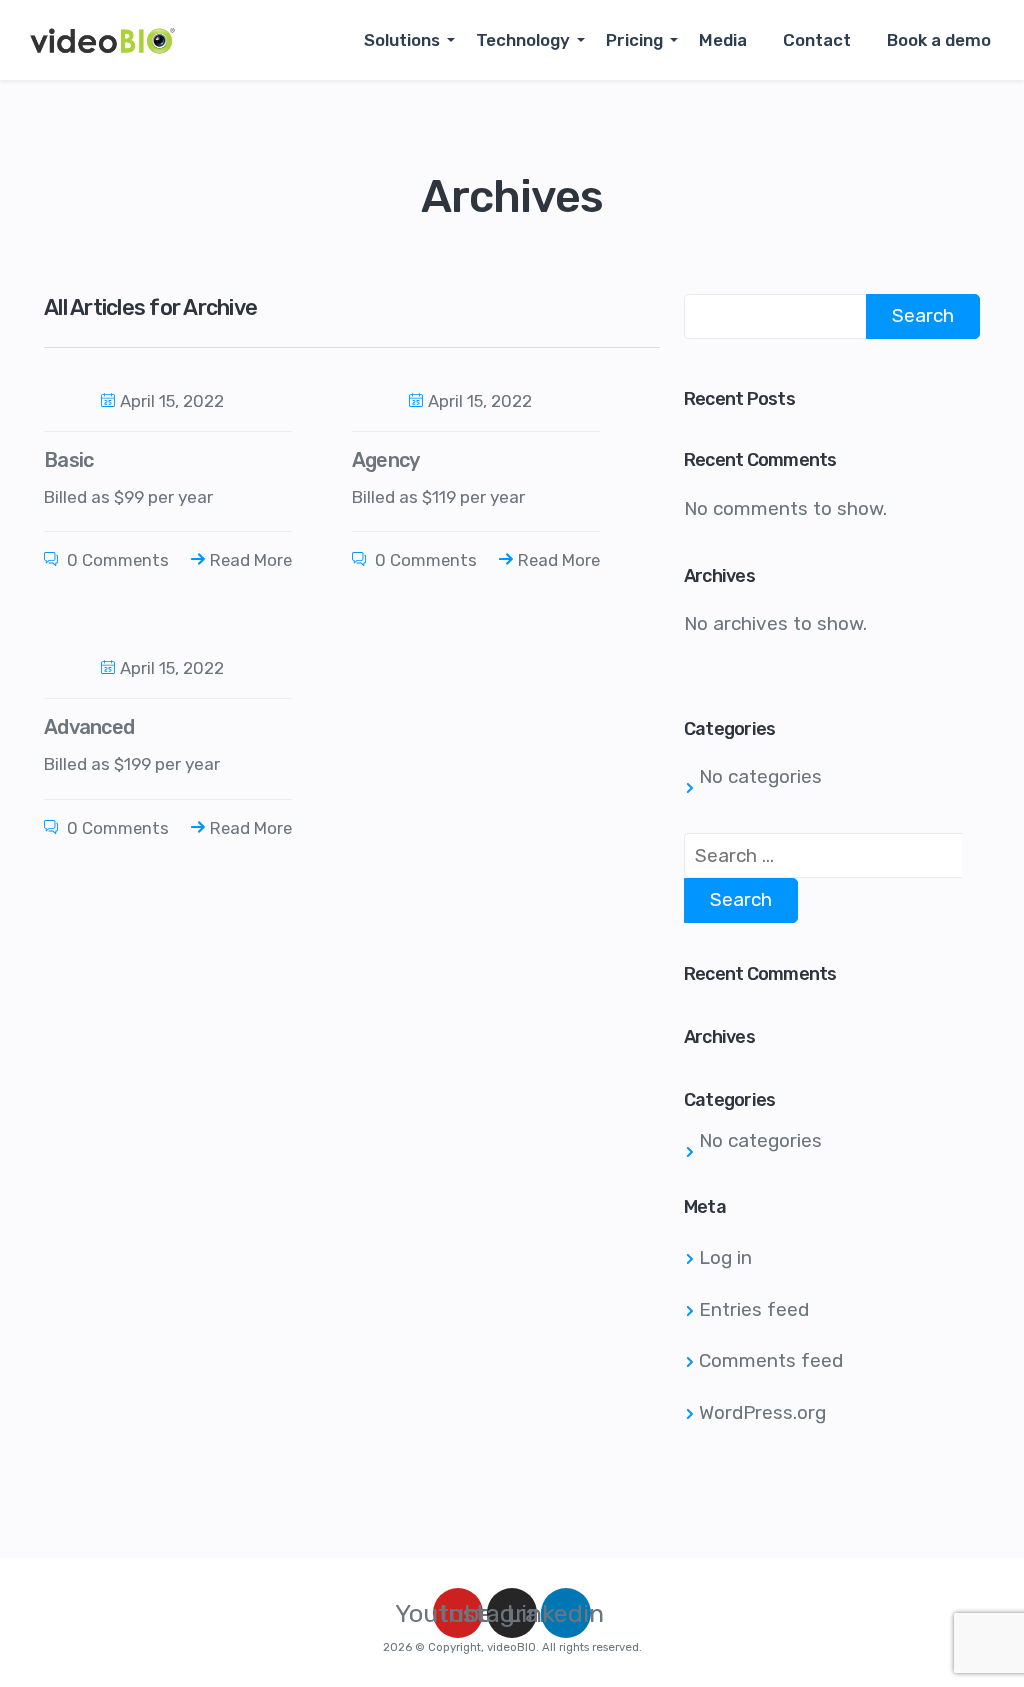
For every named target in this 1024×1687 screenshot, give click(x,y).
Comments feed (771, 1360)
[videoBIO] (102, 40)
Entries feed (754, 1309)
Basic (68, 460)
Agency (386, 460)
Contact (817, 40)
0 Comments (116, 560)
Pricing (634, 40)
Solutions (402, 40)
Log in (725, 1257)
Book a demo (939, 40)
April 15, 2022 (172, 401)
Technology (523, 40)
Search (923, 315)
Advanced (89, 727)
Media (723, 40)
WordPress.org (762, 1412)
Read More (251, 560)
